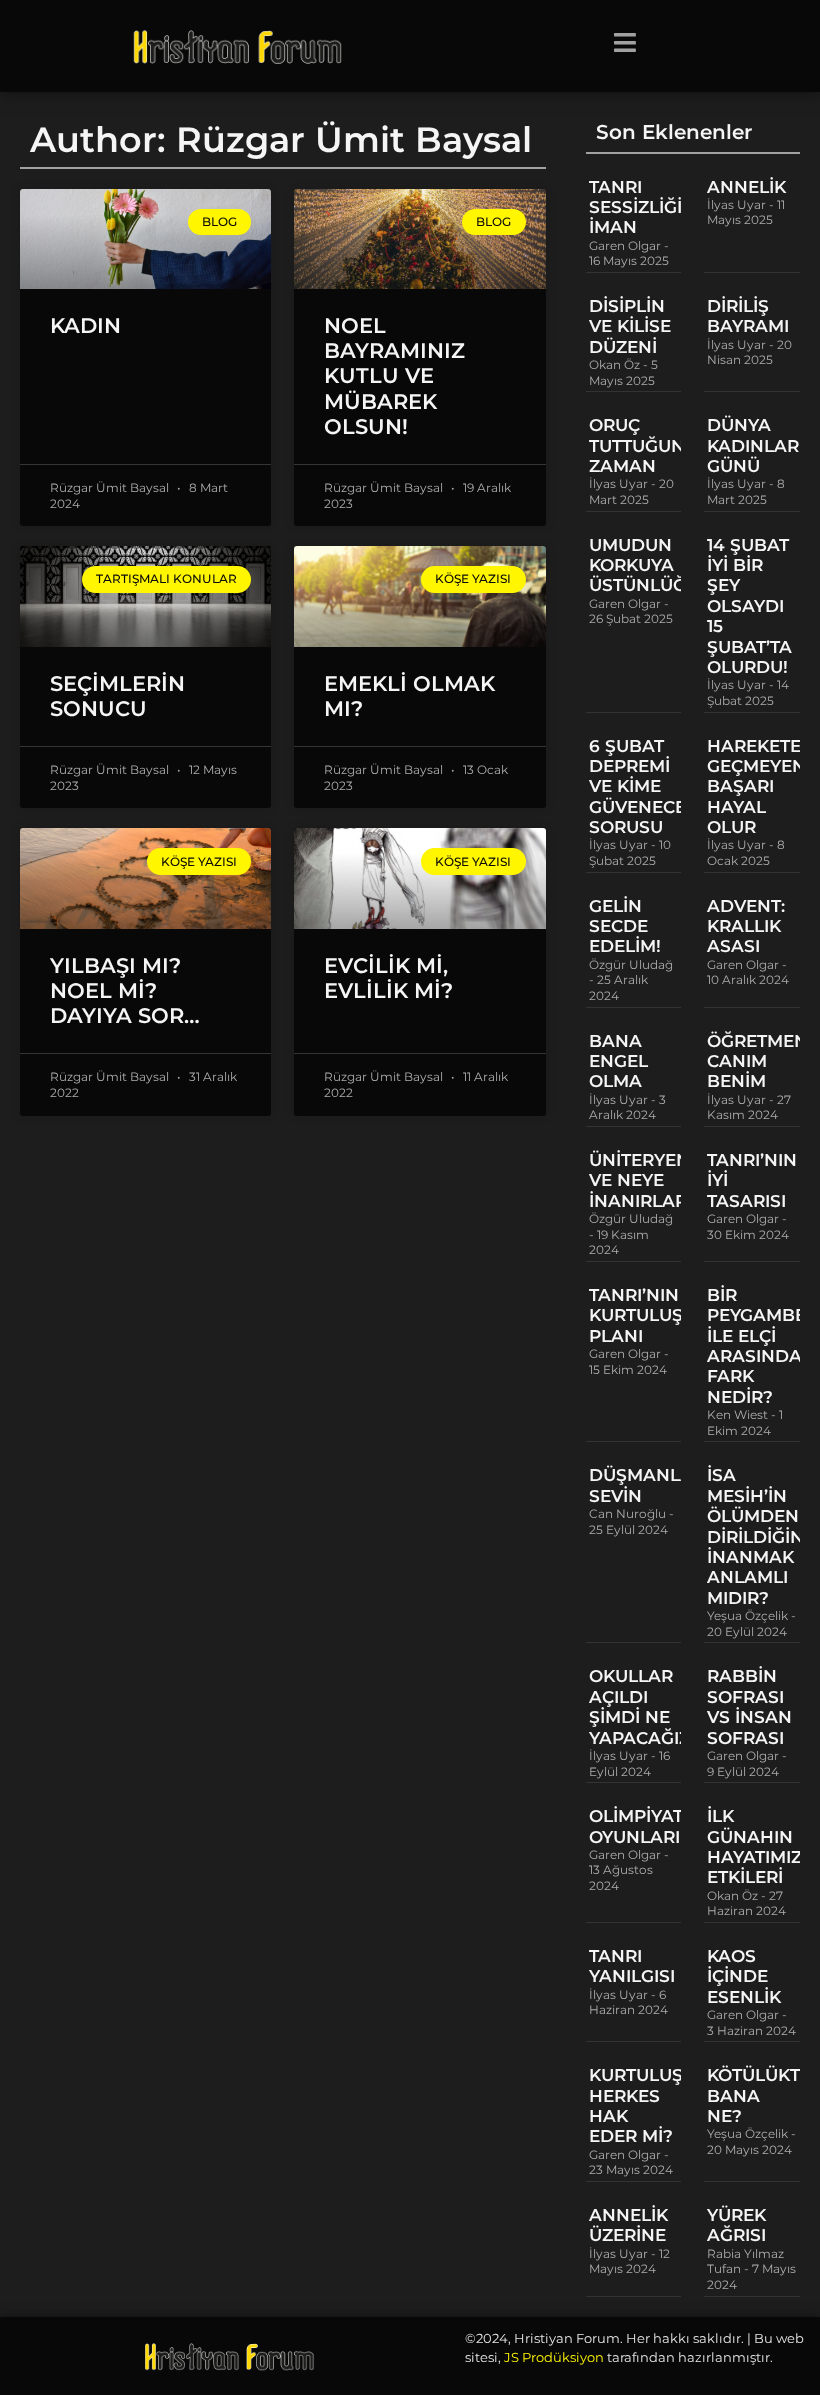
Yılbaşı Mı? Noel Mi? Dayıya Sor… (125, 990)
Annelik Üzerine (628, 2225)
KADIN (85, 325)
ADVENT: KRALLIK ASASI (746, 926)
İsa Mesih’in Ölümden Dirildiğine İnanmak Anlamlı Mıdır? (761, 1536)
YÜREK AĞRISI (736, 2225)
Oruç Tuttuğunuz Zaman (649, 445)
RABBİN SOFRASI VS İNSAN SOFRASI (749, 1706)
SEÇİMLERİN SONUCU (117, 696)
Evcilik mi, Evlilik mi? (388, 978)
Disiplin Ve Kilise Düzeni (630, 326)
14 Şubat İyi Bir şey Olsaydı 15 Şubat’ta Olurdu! (749, 606)
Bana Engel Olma (618, 1061)
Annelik (746, 187)
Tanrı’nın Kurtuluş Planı (636, 1315)
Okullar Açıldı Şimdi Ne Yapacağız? (644, 1706)
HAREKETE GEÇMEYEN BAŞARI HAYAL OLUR (756, 787)
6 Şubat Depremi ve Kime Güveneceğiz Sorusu (652, 787)
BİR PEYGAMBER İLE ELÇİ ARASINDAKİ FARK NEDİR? (763, 1346)
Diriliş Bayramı (748, 316)
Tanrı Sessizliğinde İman (655, 207)
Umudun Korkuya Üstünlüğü (644, 565)
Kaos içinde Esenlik (744, 1976)
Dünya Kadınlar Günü (753, 445)
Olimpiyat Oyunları (636, 1826)
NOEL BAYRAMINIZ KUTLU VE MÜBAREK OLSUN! (394, 376)
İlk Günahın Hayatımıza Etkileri (761, 1846)
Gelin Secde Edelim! (625, 926)
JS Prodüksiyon (554, 2357)
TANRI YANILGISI (632, 1966)
